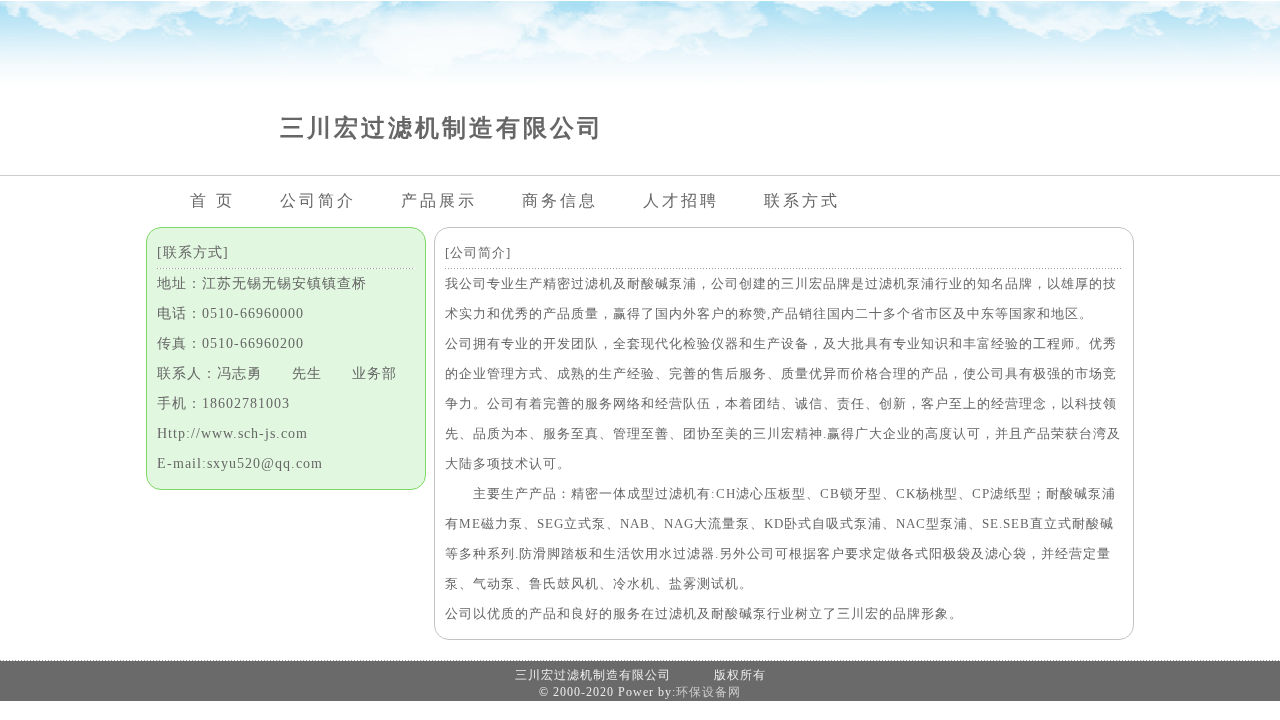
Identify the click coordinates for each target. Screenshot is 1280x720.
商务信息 (560, 200)
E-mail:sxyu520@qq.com (240, 463)
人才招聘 (681, 200)
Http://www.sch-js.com (232, 433)
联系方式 (802, 200)
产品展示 (439, 200)
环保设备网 (708, 692)
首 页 (212, 200)
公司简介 (318, 200)
